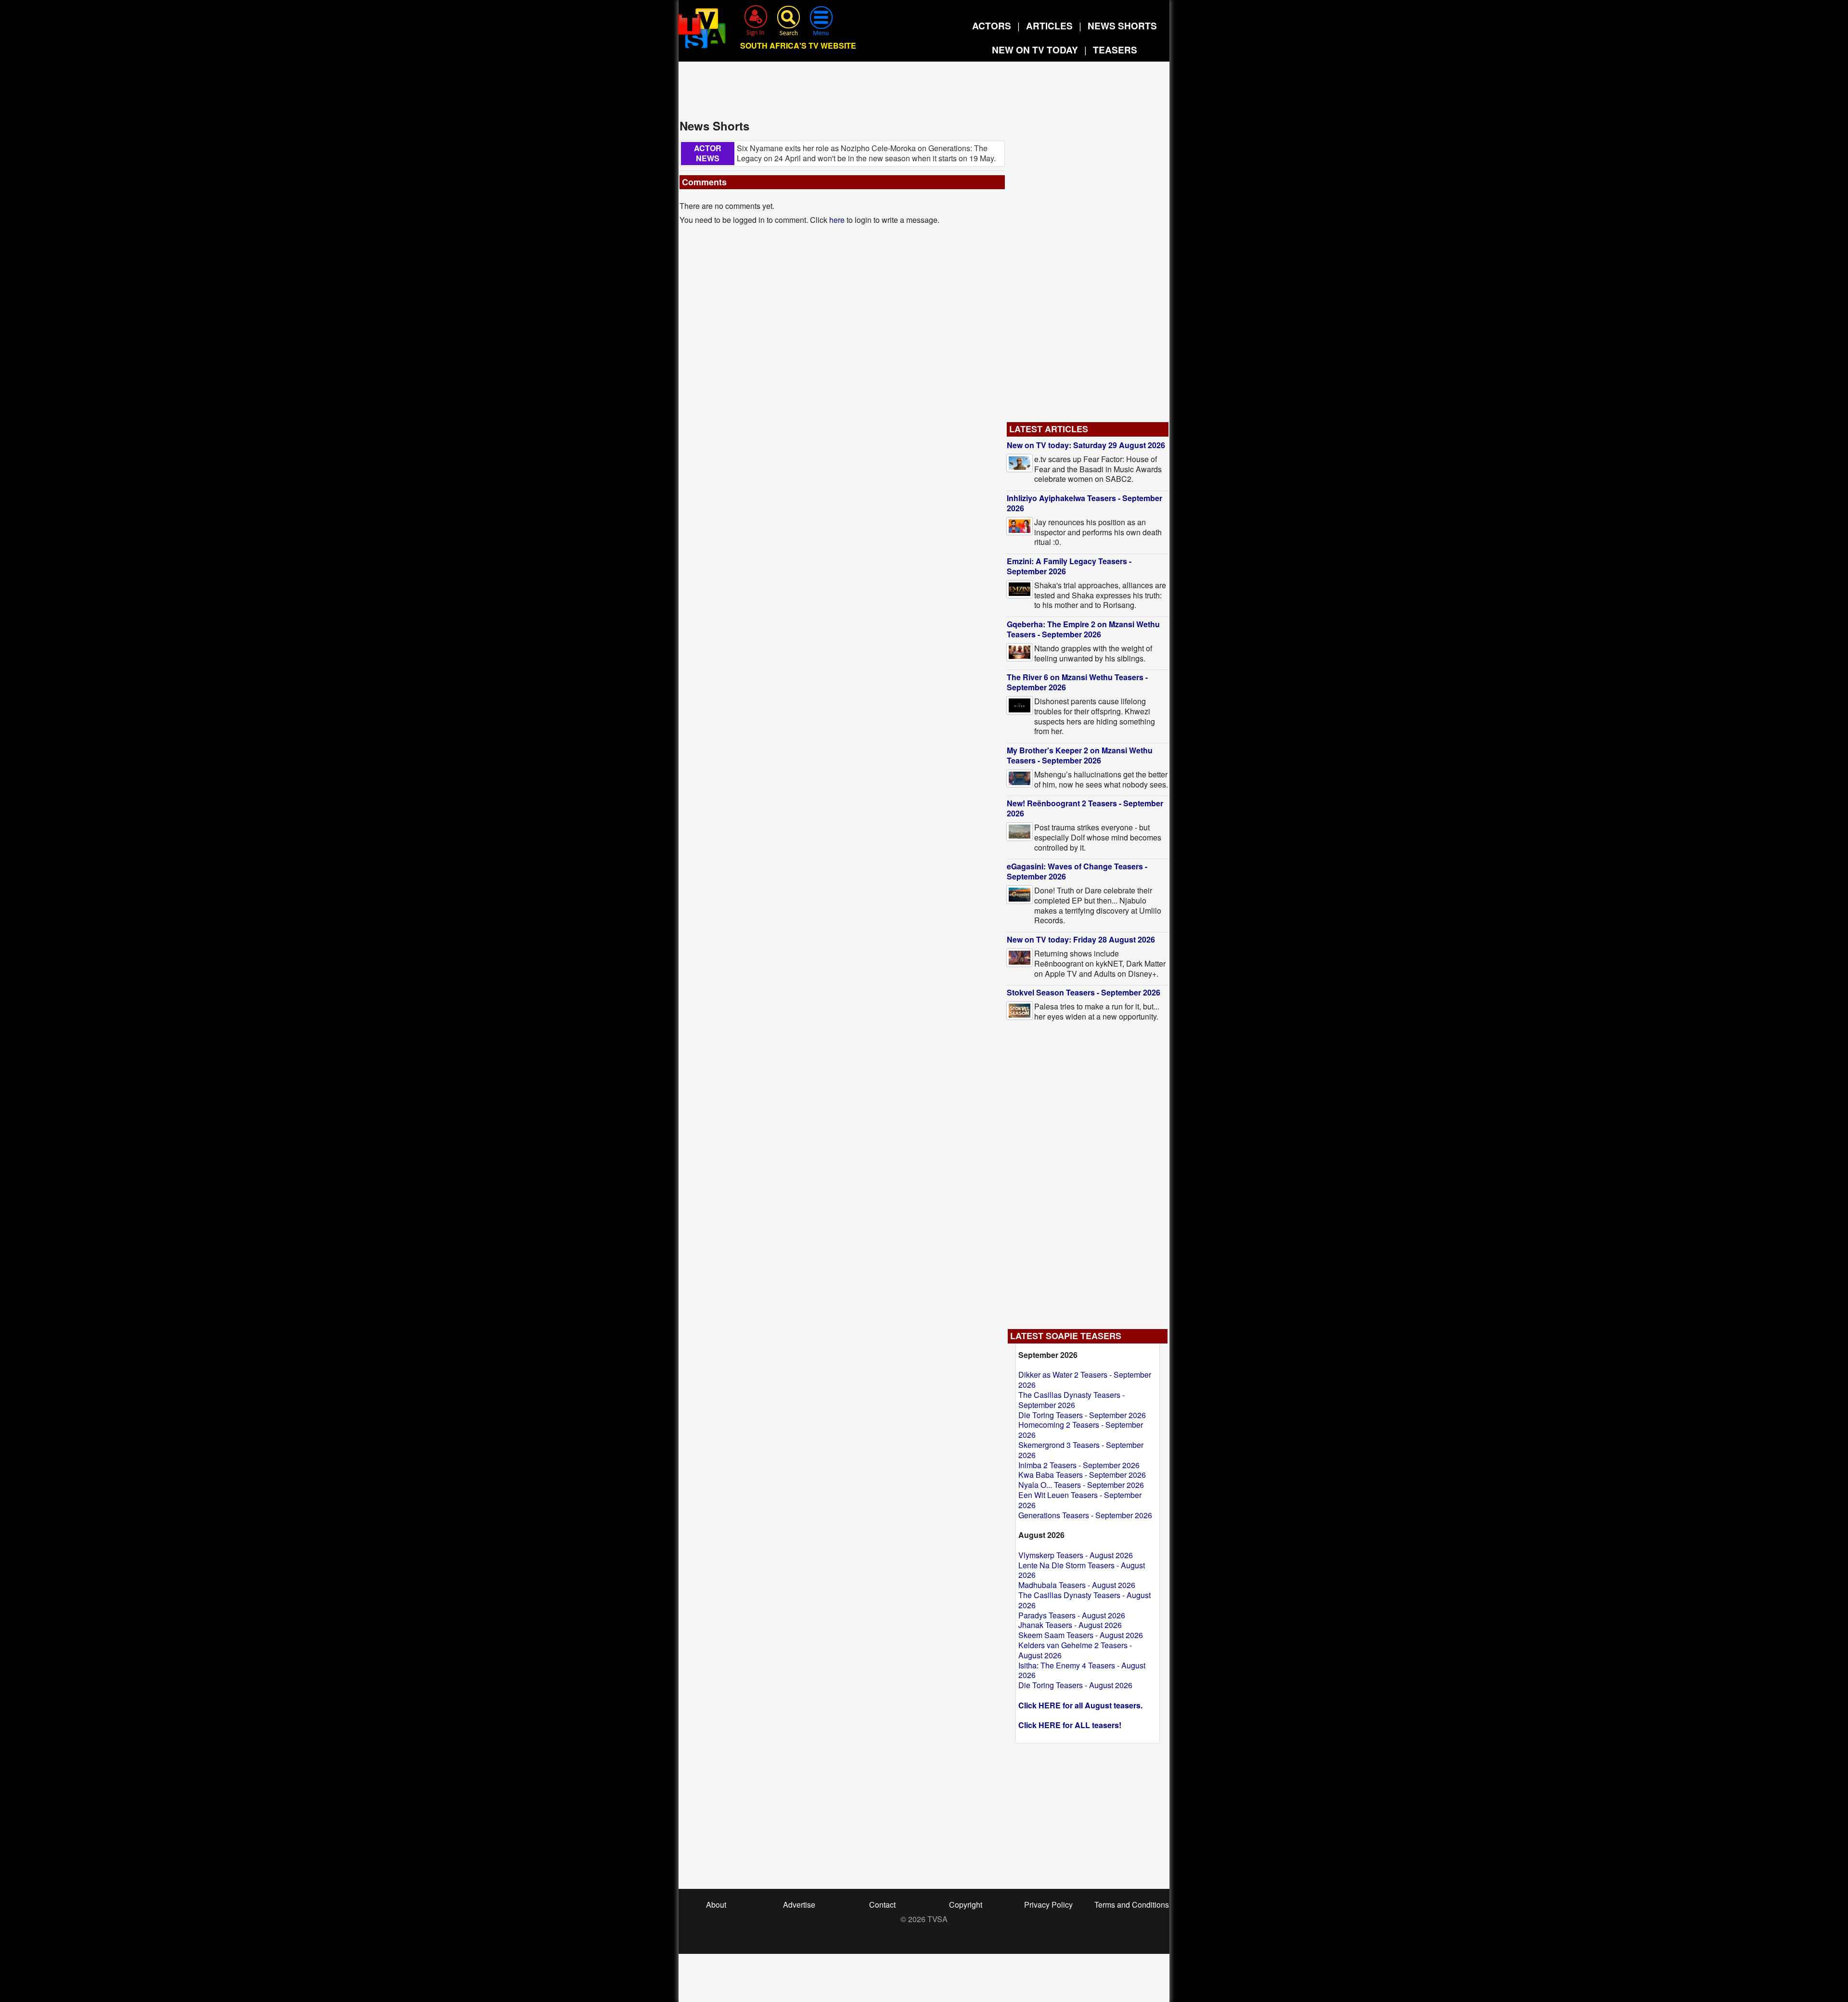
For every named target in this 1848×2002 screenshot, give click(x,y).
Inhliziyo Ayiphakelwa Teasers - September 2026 (1084, 503)
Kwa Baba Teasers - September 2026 (1082, 1475)
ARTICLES (1049, 26)
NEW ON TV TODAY (1035, 50)
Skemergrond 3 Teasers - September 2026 (1081, 1450)
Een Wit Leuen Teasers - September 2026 (1080, 1500)
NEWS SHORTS (1122, 26)
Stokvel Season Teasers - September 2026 (1084, 992)
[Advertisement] (924, 93)
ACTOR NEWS (708, 153)
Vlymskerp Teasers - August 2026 (1076, 1555)
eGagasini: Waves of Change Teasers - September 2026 (1077, 871)
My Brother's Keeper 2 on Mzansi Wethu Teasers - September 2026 (1080, 755)
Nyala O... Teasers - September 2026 (1081, 1485)
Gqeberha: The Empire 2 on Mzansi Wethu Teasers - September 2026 (1083, 629)
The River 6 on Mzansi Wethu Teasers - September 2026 (1077, 682)
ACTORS (992, 26)
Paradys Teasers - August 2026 (1072, 1615)
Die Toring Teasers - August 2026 (1075, 1685)
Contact (882, 1905)
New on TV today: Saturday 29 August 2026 (1086, 445)
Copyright (966, 1905)
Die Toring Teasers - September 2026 (1082, 1415)
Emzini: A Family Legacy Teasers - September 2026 (1069, 566)
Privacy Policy (1048, 1905)
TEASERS (1115, 50)
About (716, 1905)
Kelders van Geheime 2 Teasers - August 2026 (1075, 1650)
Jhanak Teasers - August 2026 (1070, 1625)
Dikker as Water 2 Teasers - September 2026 (1085, 1380)
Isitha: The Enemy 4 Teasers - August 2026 (1082, 1670)
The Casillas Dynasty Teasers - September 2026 (1072, 1400)
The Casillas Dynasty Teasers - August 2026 (1084, 1600)
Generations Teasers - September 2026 (1085, 1515)
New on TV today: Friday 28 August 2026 (1081, 939)
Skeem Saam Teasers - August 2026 (1081, 1635)
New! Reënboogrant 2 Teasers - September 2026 (1085, 808)
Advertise (799, 1905)
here (837, 220)
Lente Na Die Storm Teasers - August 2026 (1082, 1570)
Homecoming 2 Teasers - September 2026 (1081, 1430)
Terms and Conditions (1132, 1905)
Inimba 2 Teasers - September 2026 (1079, 1465)
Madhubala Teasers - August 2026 (1077, 1585)
